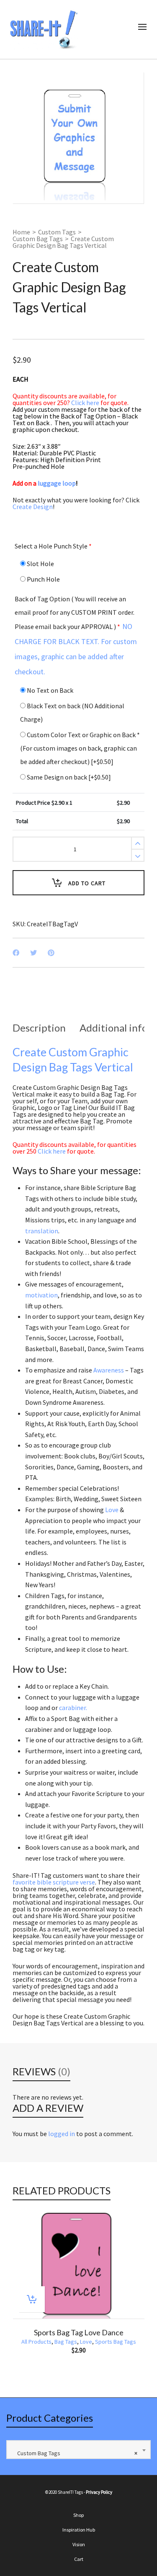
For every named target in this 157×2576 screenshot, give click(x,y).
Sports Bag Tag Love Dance (79, 2332)
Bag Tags (66, 2342)
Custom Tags (57, 232)
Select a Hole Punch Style (53, 546)
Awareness (109, 1370)
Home (21, 232)
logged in (62, 2134)
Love (112, 1510)
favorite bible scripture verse (54, 1882)
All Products (36, 2342)
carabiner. (73, 1708)
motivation (41, 1295)
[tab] (39, 1028)
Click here (85, 403)
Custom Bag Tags (38, 239)
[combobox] (78, 2450)
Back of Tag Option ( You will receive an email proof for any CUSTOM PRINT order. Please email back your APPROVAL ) (76, 636)
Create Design (33, 507)
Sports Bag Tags (116, 2342)
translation (42, 1231)
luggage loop (58, 483)
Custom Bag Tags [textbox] (75, 2453)
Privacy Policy (99, 2492)
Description (39, 1028)
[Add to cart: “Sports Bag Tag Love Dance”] (32, 2299)
